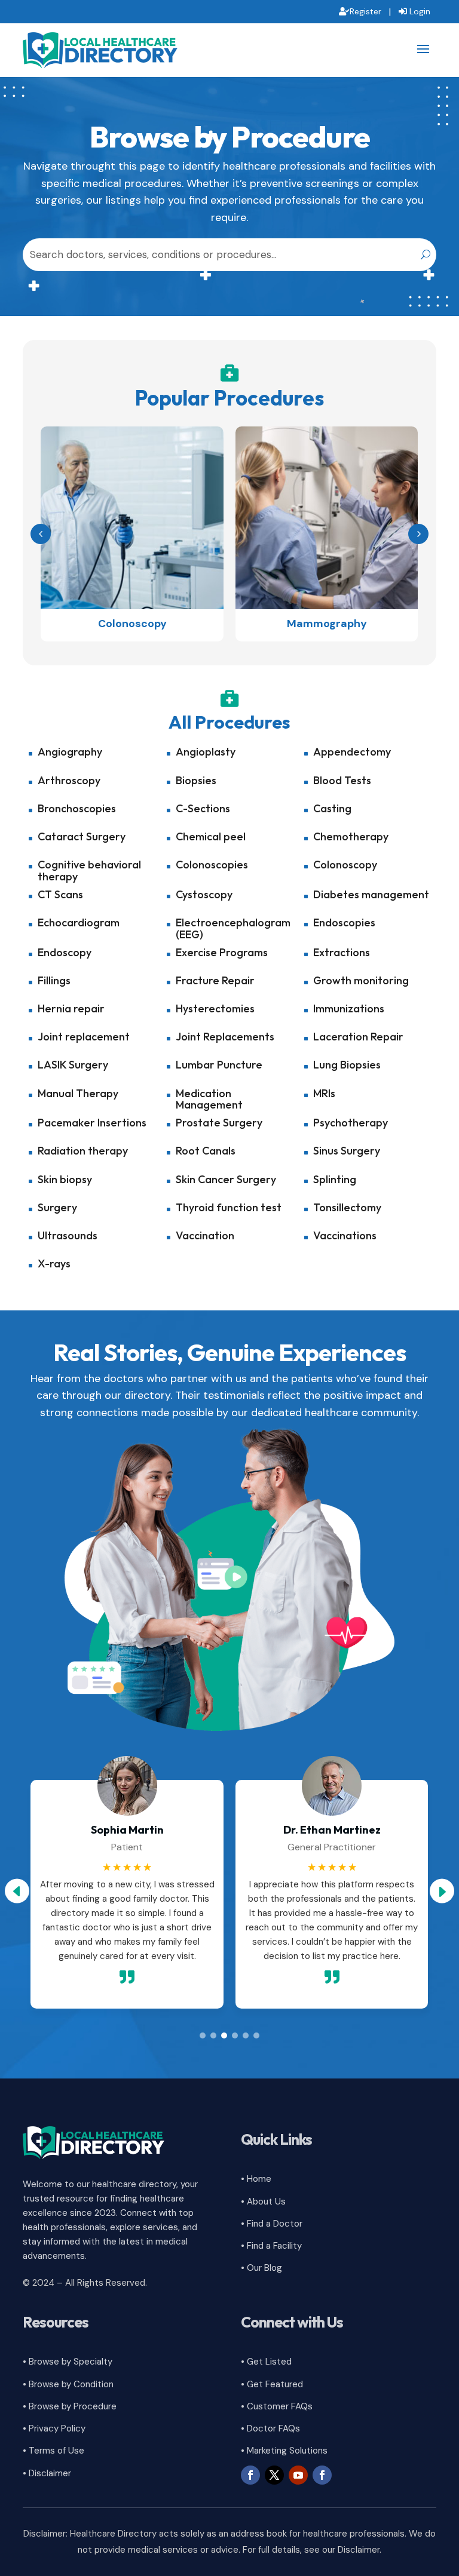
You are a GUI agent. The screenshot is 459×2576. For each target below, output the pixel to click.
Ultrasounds (68, 1235)
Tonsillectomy (347, 1207)
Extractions (342, 952)
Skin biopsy (65, 1179)
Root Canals (206, 1151)
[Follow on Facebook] (250, 2475)
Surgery (57, 1207)
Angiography (70, 752)
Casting (332, 808)
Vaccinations (345, 1235)
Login (420, 11)
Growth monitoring (361, 980)
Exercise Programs (222, 952)
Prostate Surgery (219, 1123)
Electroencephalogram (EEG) (233, 928)
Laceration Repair (358, 1037)
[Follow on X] (274, 2475)
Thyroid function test (229, 1207)
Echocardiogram (79, 922)
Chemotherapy (351, 836)
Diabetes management (371, 894)
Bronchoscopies (77, 808)
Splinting (335, 1179)
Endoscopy (65, 952)
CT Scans (60, 894)
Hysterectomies (215, 1008)
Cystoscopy (204, 894)
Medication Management (209, 1099)
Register (365, 11)
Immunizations (349, 1008)
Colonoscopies (212, 865)
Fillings (54, 980)
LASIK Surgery (73, 1065)
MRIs (324, 1093)
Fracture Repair (215, 980)
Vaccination (205, 1235)
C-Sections (203, 808)
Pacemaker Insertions (92, 1123)
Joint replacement (84, 1037)
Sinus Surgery (347, 1151)
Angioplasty (206, 752)
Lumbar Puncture (219, 1065)
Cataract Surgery (82, 836)
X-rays (54, 1264)
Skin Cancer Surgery (226, 1179)
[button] (418, 534)
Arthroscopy (69, 780)
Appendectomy (352, 752)
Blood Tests (342, 780)
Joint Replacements (225, 1037)
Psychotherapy (351, 1123)
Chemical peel (211, 836)
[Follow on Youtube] (298, 2475)
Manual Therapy (78, 1093)
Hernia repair (71, 1008)
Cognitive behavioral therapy (89, 871)
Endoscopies (344, 922)
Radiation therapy (83, 1151)
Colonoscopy (345, 865)
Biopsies (196, 780)
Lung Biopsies (347, 1065)
